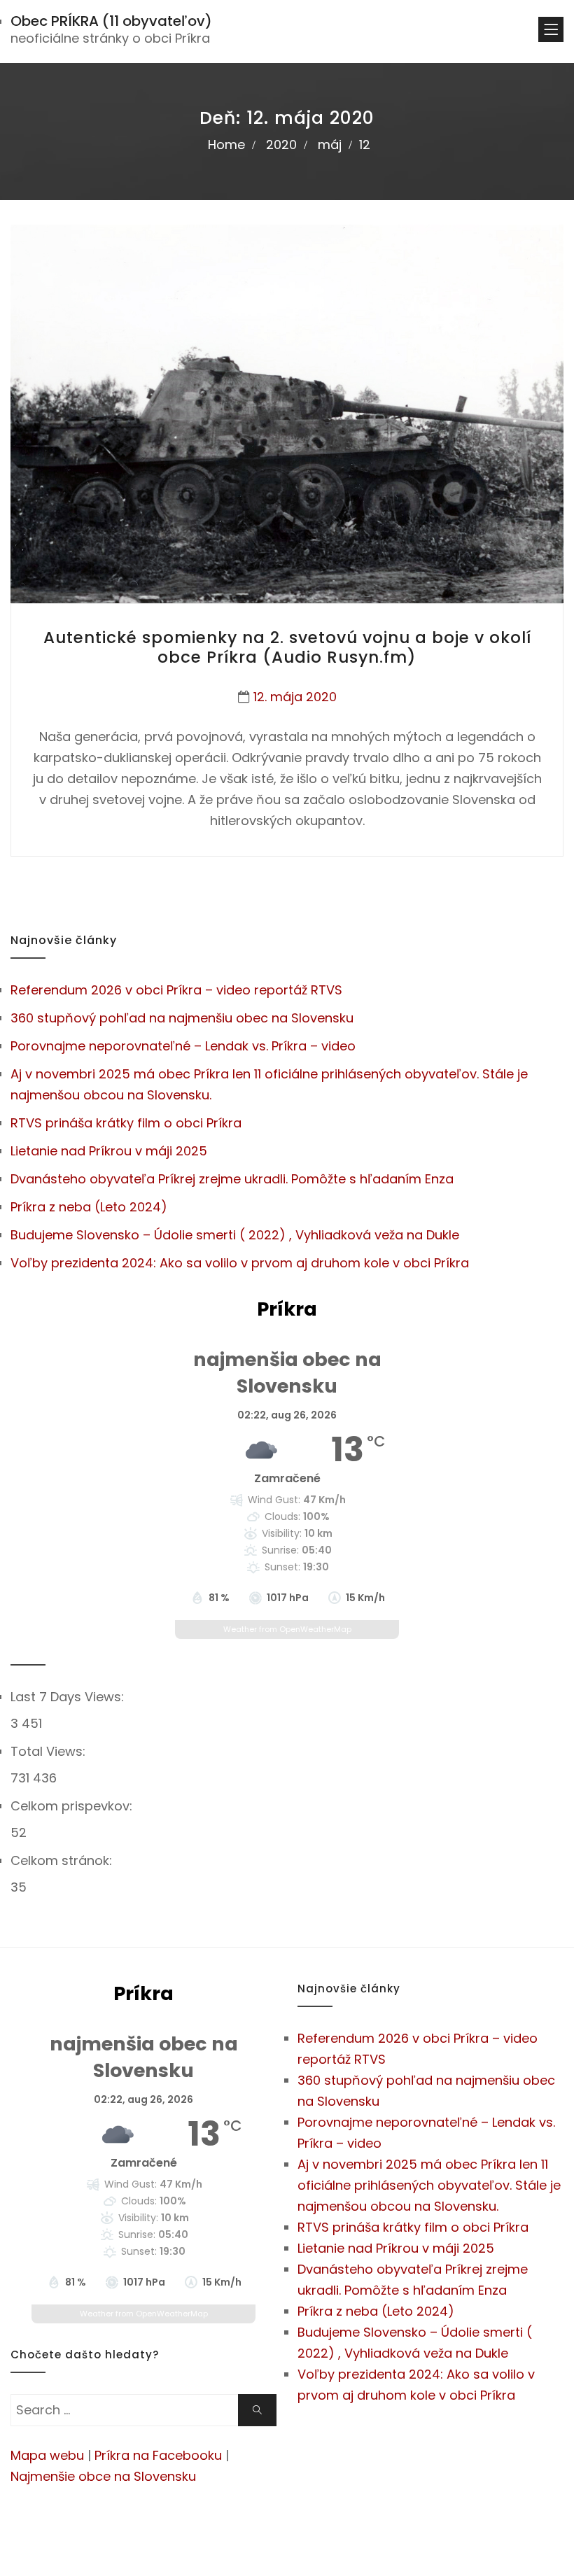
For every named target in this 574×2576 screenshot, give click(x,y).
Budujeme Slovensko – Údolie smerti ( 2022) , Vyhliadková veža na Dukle (235, 1235)
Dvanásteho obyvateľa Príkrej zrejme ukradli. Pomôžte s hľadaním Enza (232, 1179)
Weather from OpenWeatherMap (287, 1629)
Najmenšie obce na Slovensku (103, 2476)
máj (330, 145)
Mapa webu (47, 2455)
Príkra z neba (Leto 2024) (89, 1207)
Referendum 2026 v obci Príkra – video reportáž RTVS (176, 990)
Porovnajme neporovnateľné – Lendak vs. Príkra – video (183, 1046)
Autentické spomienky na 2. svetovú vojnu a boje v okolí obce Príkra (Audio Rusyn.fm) (287, 647)
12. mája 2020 (295, 697)
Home (226, 145)
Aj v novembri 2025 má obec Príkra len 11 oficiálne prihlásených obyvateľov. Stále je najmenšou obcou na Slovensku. (429, 2185)
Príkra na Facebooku (158, 2455)
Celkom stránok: (63, 1860)
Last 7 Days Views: (69, 1697)
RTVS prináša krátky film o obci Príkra (126, 1123)
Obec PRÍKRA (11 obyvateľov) (111, 21)
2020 (281, 145)
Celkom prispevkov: (73, 1806)
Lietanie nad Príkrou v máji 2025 (109, 1151)
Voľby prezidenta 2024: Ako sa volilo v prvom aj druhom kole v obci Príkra (240, 1263)
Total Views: (50, 1751)
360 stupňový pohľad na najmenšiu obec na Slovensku (182, 1018)
